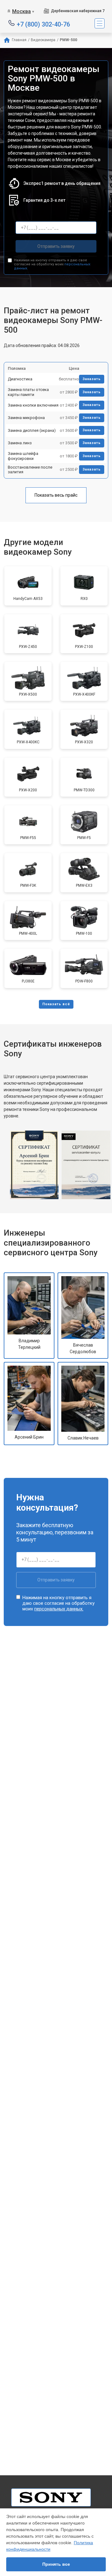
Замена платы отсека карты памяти (28, 392)
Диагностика (20, 379)
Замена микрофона (26, 418)
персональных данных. (59, 1609)
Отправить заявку (56, 246)
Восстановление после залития (30, 470)
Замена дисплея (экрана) (32, 430)
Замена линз (20, 443)
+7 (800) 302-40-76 (43, 24)
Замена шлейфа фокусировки (23, 456)
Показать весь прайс (56, 495)
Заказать (92, 379)
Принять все (56, 2564)
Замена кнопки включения (33, 405)
